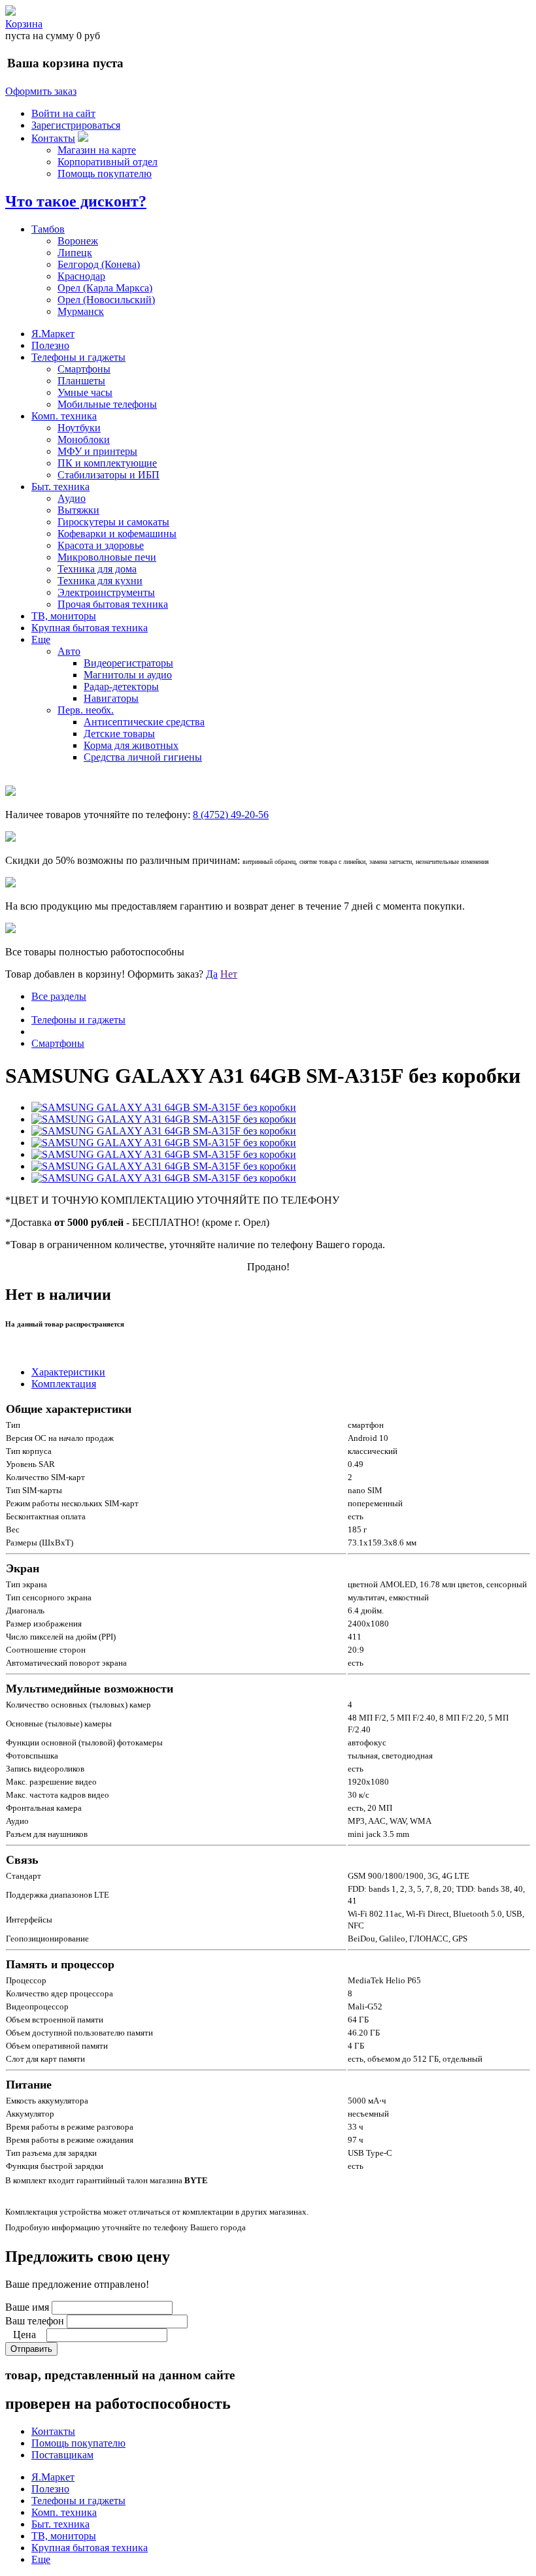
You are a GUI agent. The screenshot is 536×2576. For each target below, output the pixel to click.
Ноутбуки (79, 428)
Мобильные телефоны (107, 404)
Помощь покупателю (105, 173)
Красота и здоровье (101, 545)
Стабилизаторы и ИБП (109, 475)
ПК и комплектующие (107, 463)
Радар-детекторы (121, 686)
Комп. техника (64, 416)
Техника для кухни (100, 581)
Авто (69, 651)
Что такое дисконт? (76, 201)
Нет (229, 974)
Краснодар (81, 276)
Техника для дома (97, 569)
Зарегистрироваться (76, 125)
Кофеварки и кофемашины (117, 534)
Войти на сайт (63, 113)
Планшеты (81, 381)
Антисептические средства (144, 722)
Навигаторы (111, 698)
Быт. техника (60, 487)
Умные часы (85, 392)
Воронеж (78, 241)
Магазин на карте (97, 150)
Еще (41, 639)
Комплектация (64, 1384)
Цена (25, 2335)
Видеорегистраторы (128, 663)
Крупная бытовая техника (90, 628)
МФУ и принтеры (97, 451)
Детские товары (119, 734)
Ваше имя (27, 2307)
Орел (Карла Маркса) (105, 288)
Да (212, 974)
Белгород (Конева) (99, 264)
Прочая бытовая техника (113, 604)
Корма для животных (131, 745)
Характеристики (68, 1372)
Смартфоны (84, 369)
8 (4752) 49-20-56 (231, 815)
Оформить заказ (41, 91)
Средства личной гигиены (143, 757)
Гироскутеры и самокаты (113, 522)
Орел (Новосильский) (106, 300)
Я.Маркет (53, 334)
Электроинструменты (106, 592)
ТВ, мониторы (64, 616)
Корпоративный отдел (108, 162)
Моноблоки (84, 439)
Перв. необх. (86, 710)
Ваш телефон (35, 2321)
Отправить (31, 2349)
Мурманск (81, 311)
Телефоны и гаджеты (78, 357)
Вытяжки (78, 510)
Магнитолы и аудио (128, 675)
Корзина (24, 24)
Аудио (72, 498)
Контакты (53, 138)
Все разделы (59, 996)
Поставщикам (62, 2455)
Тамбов (48, 229)
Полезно (50, 345)
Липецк (75, 253)
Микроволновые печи (107, 557)
